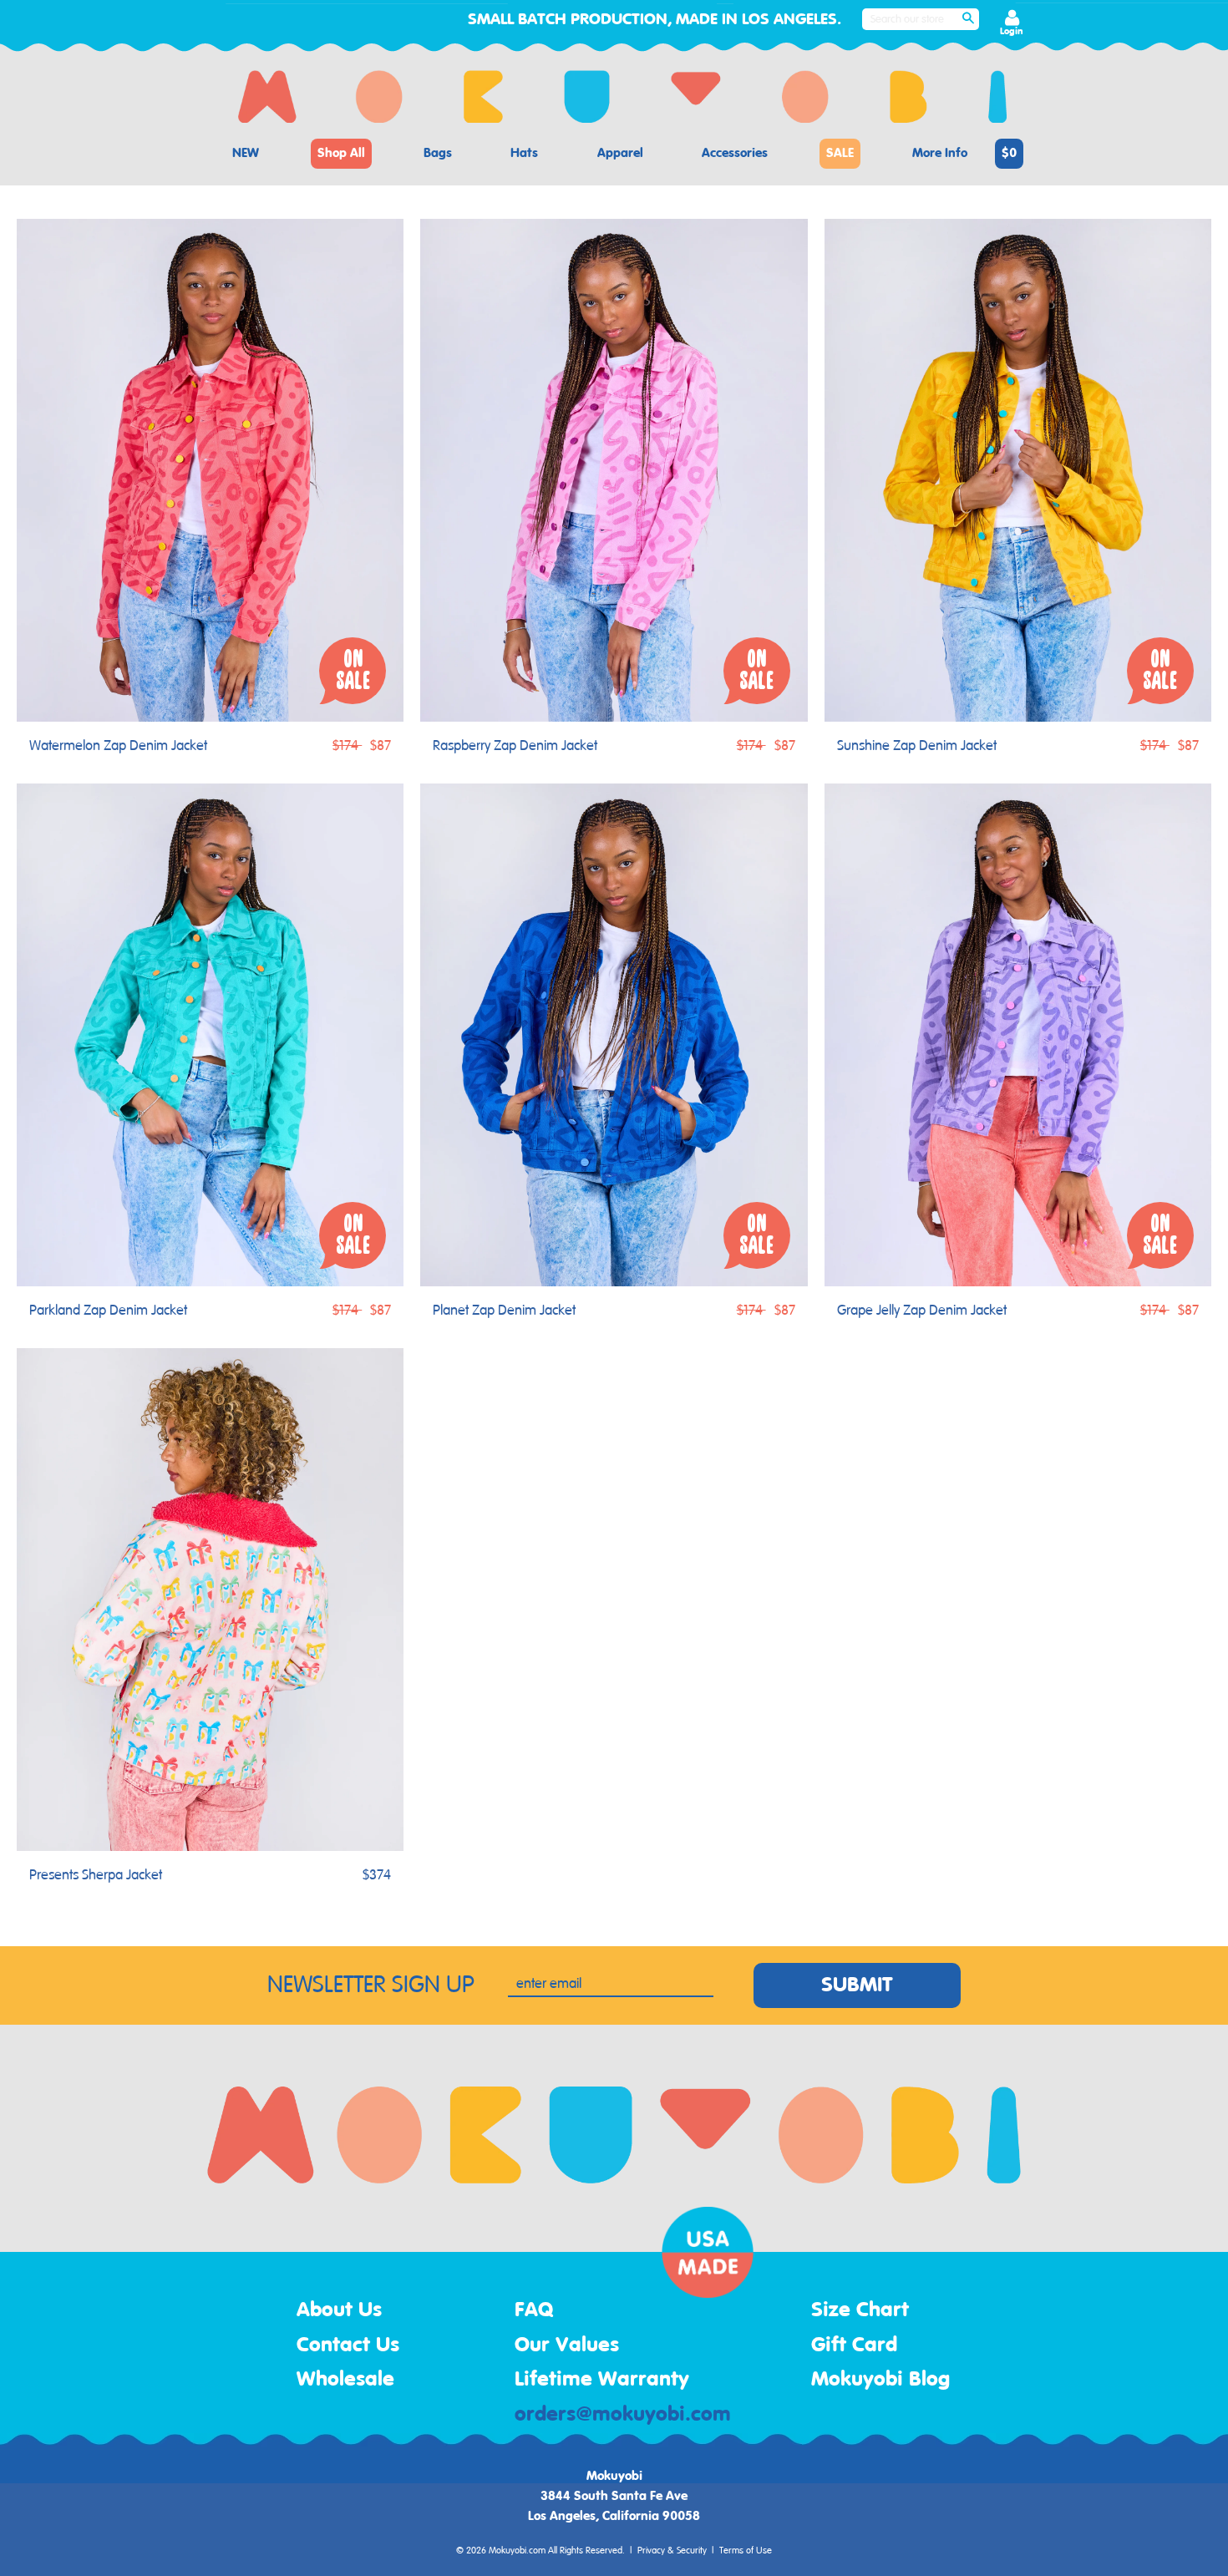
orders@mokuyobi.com (623, 2415)
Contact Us (348, 2345)
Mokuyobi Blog (880, 2380)
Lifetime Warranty (602, 2380)
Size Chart (860, 2310)
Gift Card (854, 2345)
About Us (339, 2310)
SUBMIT (857, 1985)
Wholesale (345, 2380)
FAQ (534, 2310)
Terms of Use (746, 2551)
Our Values (567, 2345)
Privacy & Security (672, 2551)
